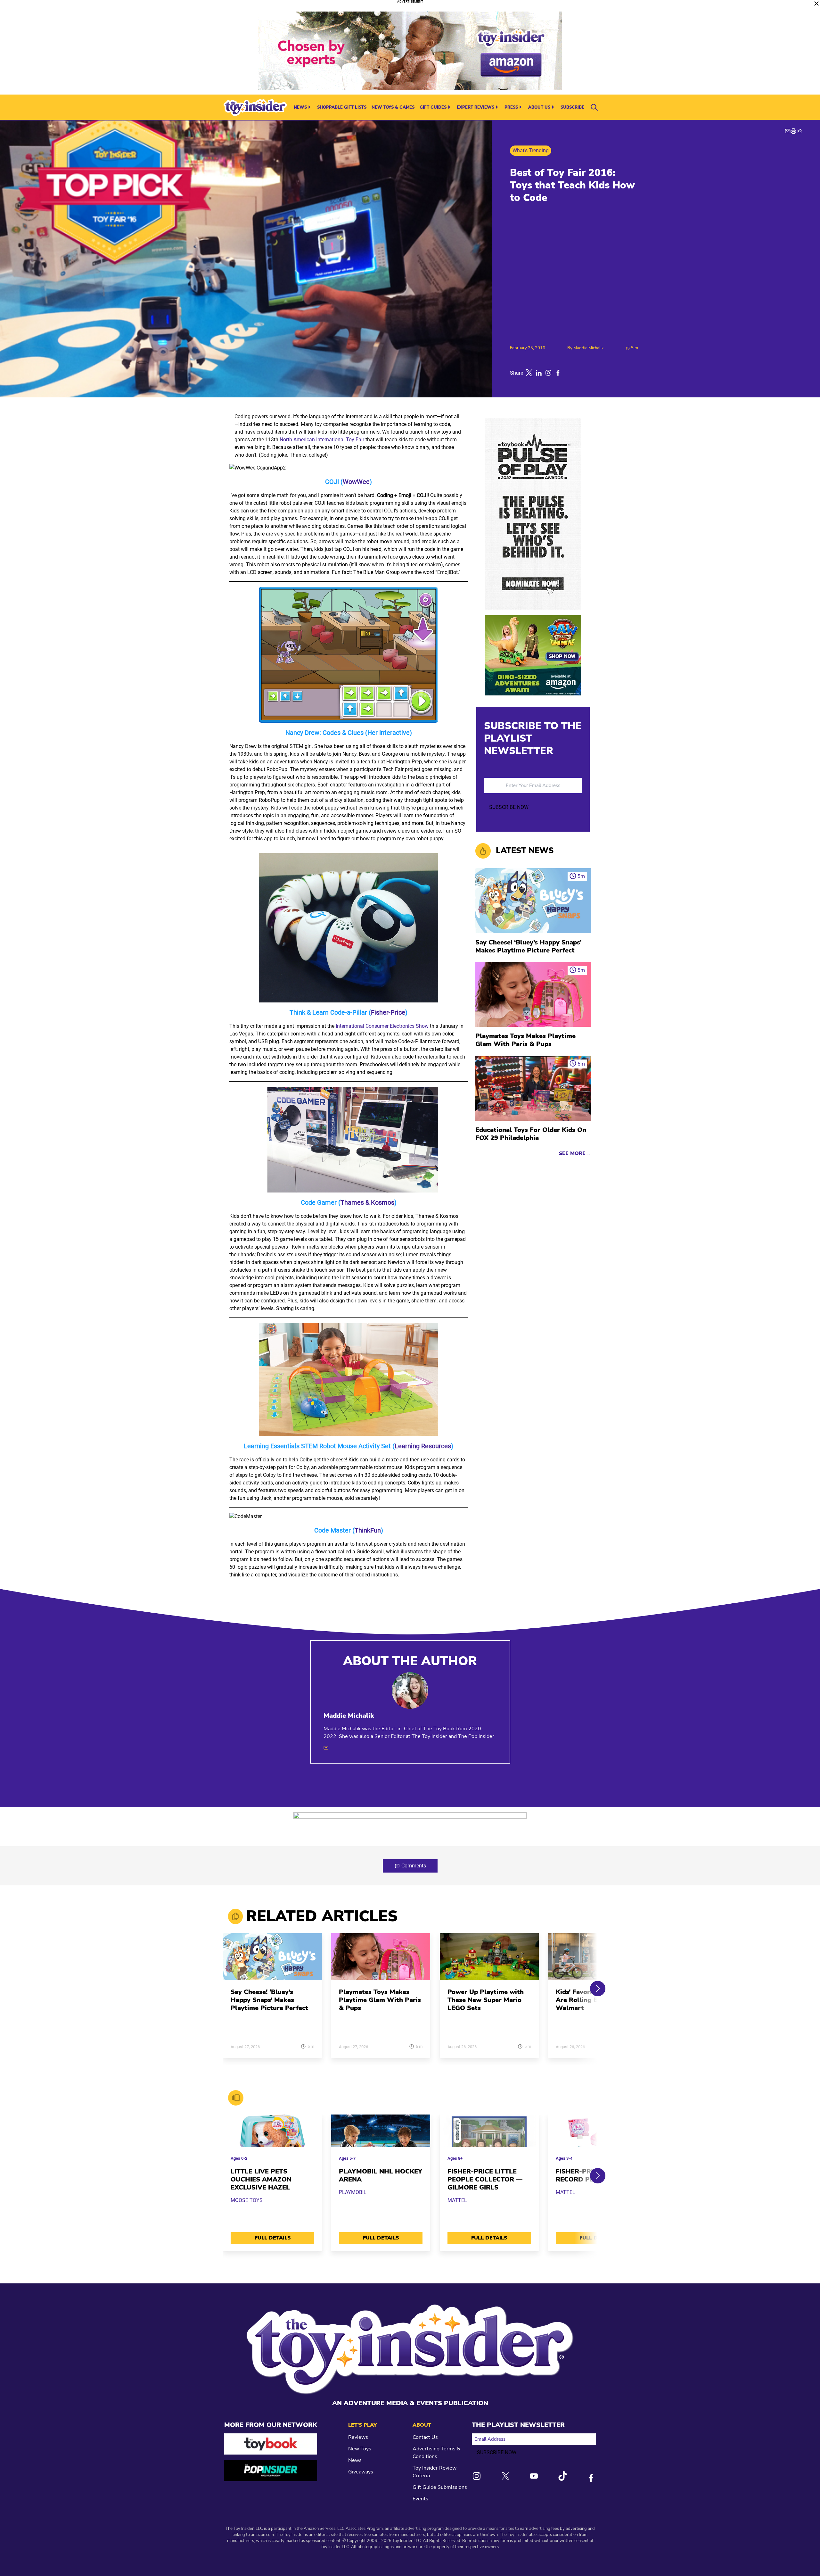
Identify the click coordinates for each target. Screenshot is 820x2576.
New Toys (360, 2449)
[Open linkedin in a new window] (539, 373)
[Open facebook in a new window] (558, 373)
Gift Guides (433, 107)
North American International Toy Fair (322, 440)
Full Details (273, 2238)
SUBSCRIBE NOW (509, 807)
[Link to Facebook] (591, 2478)
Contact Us (425, 2437)
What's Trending (531, 150)
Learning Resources (423, 1446)
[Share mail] (788, 131)
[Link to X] (505, 2476)
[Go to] (272, 1961)
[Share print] (793, 131)
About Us (539, 107)
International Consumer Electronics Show (382, 1026)
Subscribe (572, 107)
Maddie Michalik (589, 348)
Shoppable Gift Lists (342, 107)
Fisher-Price (388, 1012)
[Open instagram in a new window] (548, 373)
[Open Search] (594, 107)
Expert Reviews (476, 107)
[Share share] (799, 131)
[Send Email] (326, 1748)
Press (511, 107)
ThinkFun (368, 1530)
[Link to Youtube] (534, 2476)
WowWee (356, 482)
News (300, 107)
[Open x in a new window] (529, 373)
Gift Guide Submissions (440, 2487)
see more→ (575, 1153)
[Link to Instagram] (477, 2476)
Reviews (358, 2437)
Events (420, 2499)
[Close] (816, 4)
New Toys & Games (393, 107)
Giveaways (361, 2472)
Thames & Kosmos (367, 1202)
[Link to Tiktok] (562, 2476)
